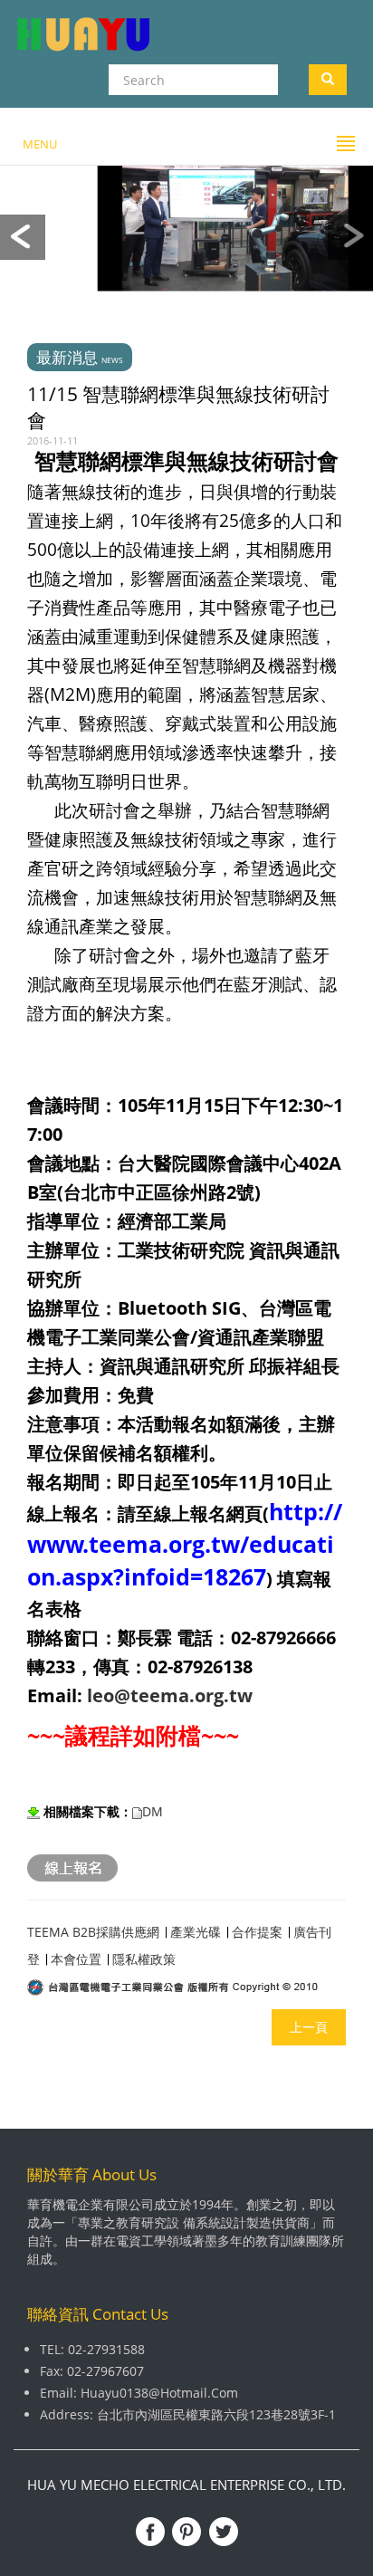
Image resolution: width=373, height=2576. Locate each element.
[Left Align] (328, 80)
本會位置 (76, 1959)
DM (154, 1811)
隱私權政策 (144, 1959)
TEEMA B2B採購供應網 (93, 1932)
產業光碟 (197, 1932)
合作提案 (259, 1932)
